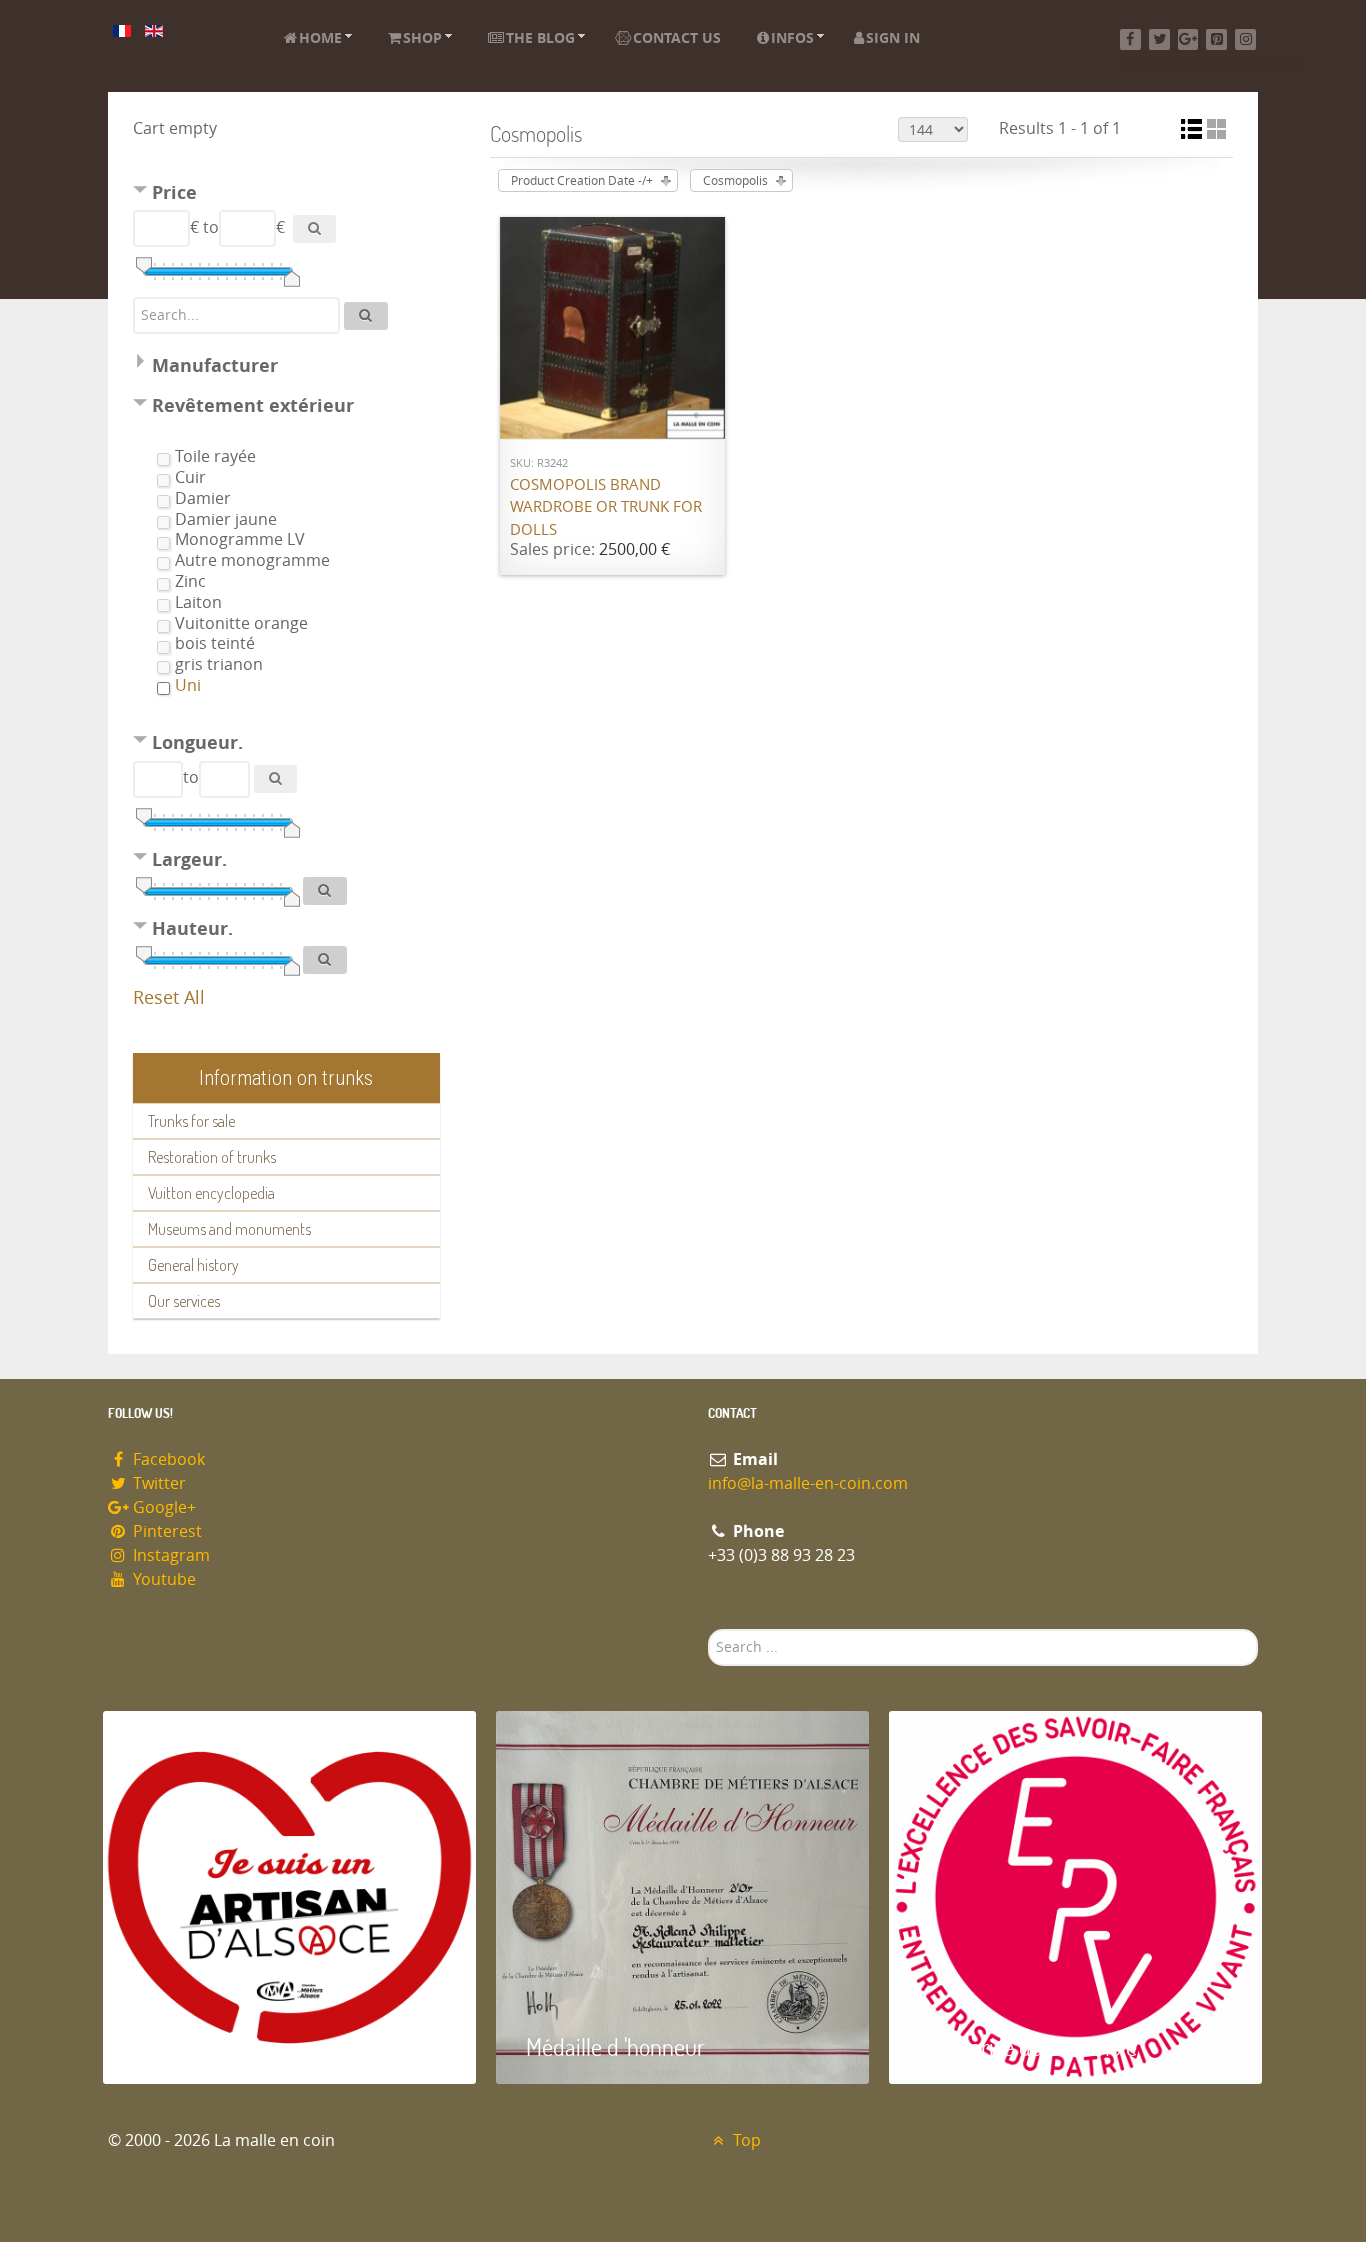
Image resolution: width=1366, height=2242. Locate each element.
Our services (184, 1301)
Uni (188, 685)
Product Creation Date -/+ (582, 181)
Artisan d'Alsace (204, 2046)
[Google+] (1188, 39)
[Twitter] (1159, 39)
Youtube (162, 1579)
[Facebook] (1130, 39)
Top (745, 2140)
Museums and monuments (229, 1229)
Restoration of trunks (212, 1157)
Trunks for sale (191, 1121)
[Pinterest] (1216, 39)
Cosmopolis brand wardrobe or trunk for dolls (606, 507)
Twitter (157, 1483)
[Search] (315, 229)
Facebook (167, 1459)
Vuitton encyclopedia (211, 1193)
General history (193, 1265)
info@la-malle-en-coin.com (808, 1483)
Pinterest (165, 1531)
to (211, 227)
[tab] (286, 195)
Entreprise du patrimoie (1028, 2046)
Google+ (162, 1507)
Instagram (169, 1555)
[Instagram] (1245, 39)
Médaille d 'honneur (615, 2046)
